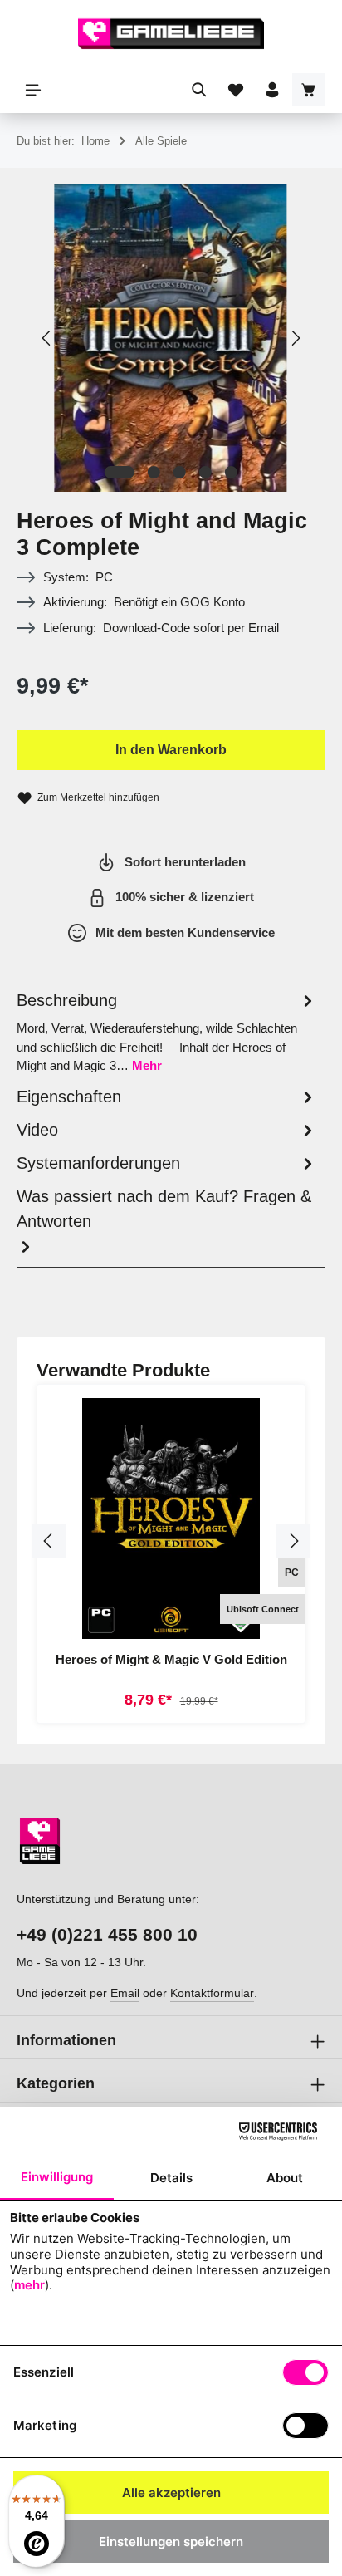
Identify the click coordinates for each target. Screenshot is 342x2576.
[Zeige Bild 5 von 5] (231, 472)
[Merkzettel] (236, 90)
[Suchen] (199, 90)
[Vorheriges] (47, 338)
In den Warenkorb (171, 750)
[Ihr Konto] (272, 90)
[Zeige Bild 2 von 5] (154, 472)
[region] (171, 339)
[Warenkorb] (309, 90)
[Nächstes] (295, 338)
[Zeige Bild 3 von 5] (180, 472)
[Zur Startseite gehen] (171, 33)
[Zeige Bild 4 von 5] (205, 472)
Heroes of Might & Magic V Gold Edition (171, 1659)
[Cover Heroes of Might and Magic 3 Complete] (171, 339)
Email (125, 1993)
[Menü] (33, 90)
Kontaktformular (212, 1993)
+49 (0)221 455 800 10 (107, 1934)
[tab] (167, 1032)
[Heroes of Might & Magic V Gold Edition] (171, 1519)
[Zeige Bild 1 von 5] (120, 472)
